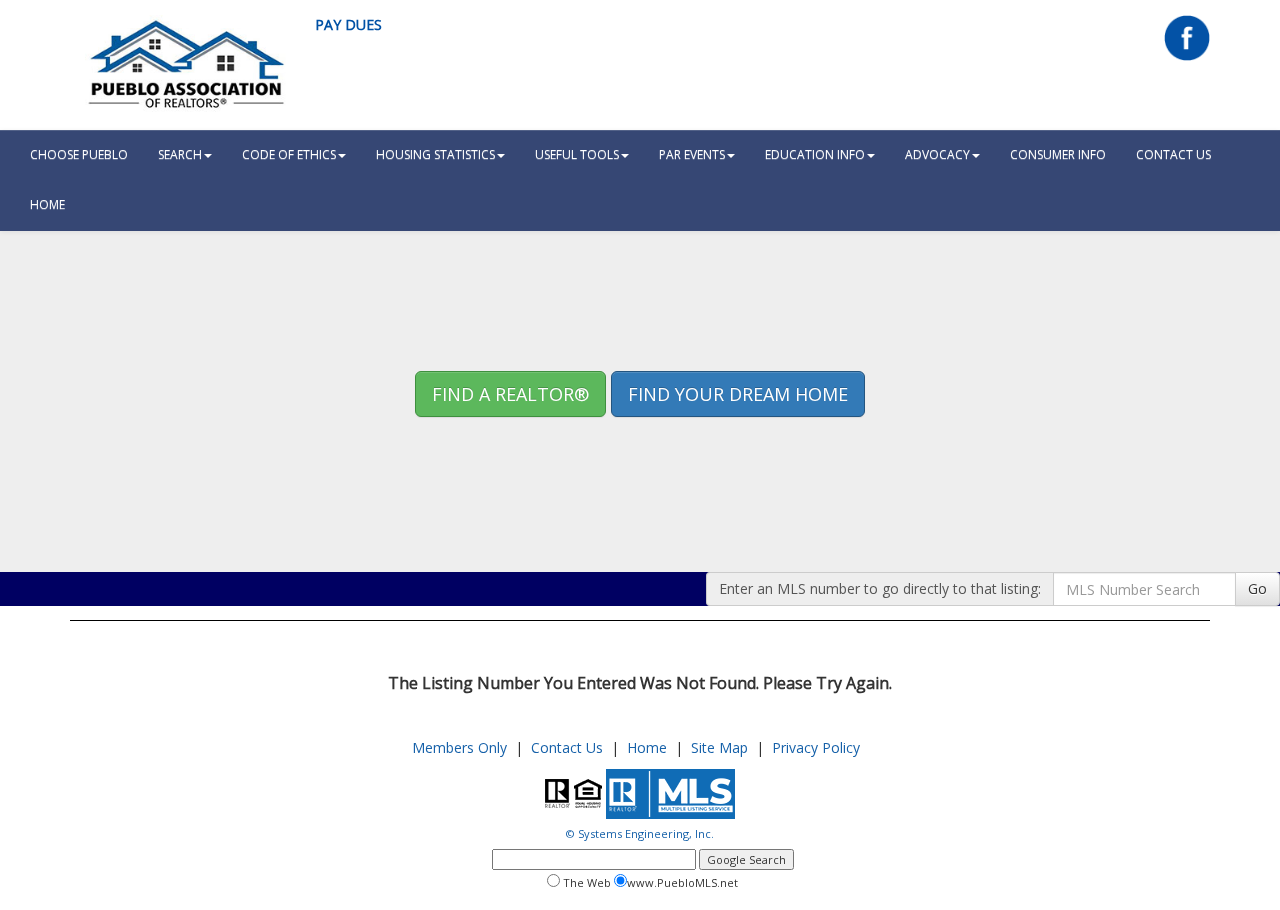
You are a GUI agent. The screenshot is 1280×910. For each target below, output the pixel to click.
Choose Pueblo (79, 154)
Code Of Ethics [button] (289, 154)
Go (1257, 588)
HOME (47, 204)
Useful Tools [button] (577, 154)
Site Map (719, 747)
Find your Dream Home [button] (738, 394)
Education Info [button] (815, 154)
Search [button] (180, 154)
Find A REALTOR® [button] (510, 394)
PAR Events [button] (692, 154)
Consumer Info (1058, 154)
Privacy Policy (816, 747)
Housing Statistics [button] (435, 154)
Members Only (459, 747)
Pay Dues (348, 24)
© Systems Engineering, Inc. (640, 833)
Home (647, 747)
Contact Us (1173, 154)
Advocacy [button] (937, 154)
